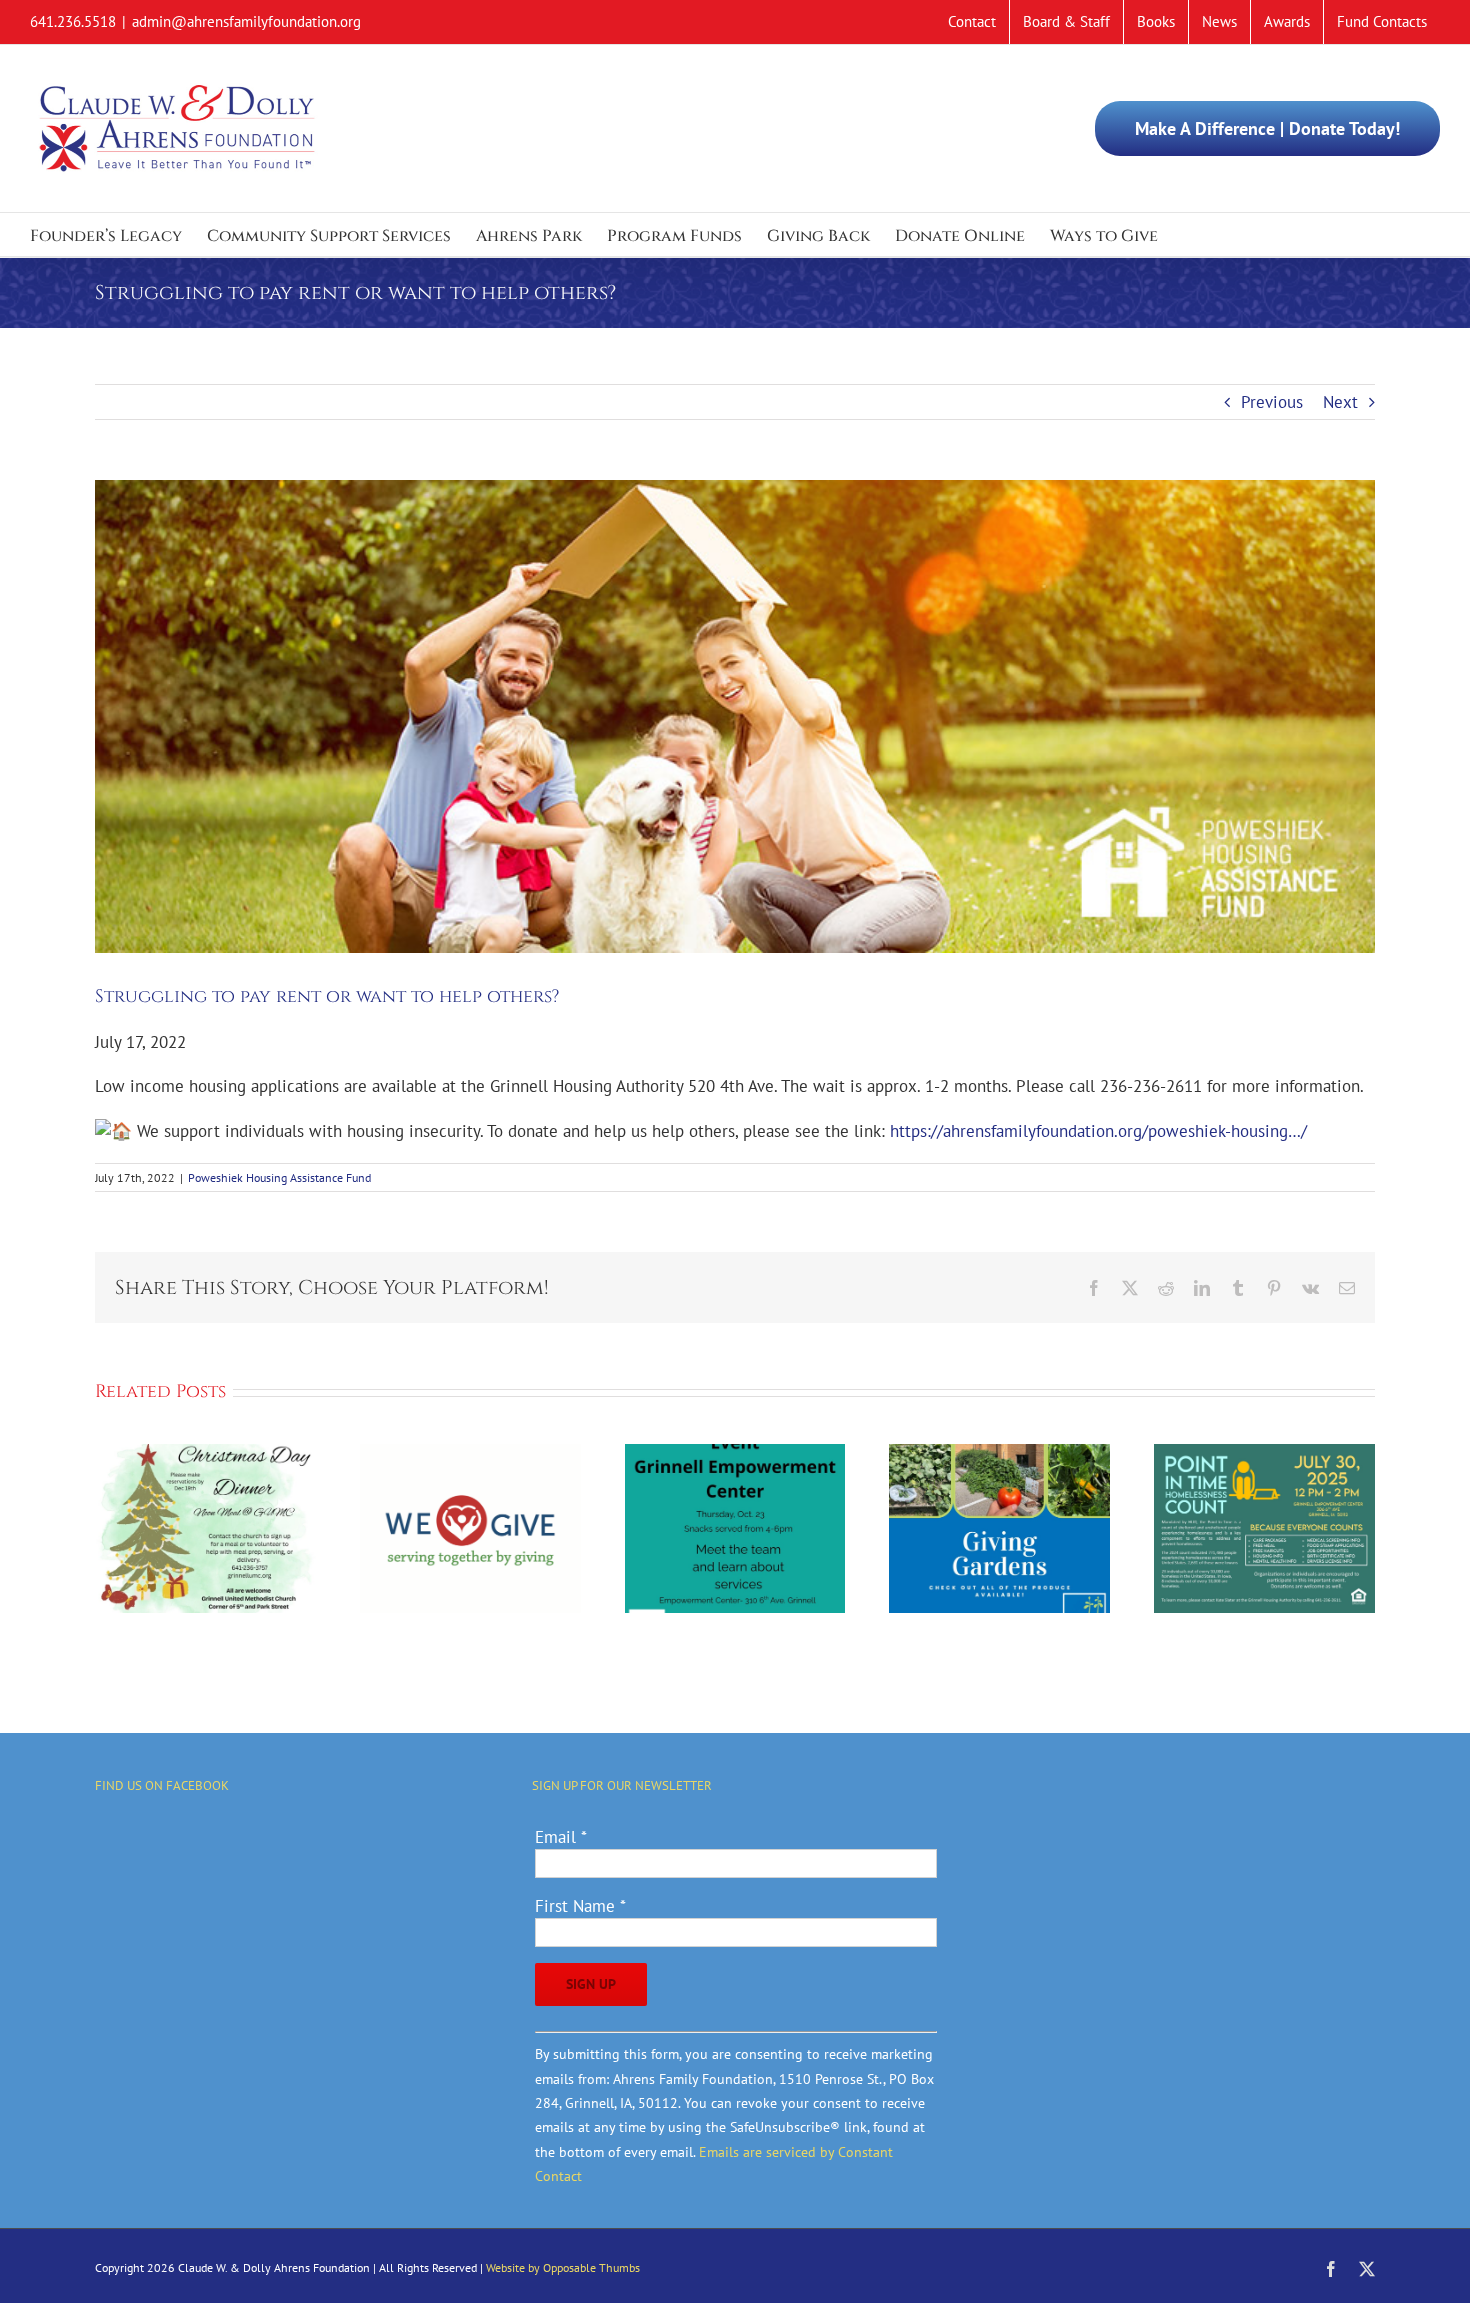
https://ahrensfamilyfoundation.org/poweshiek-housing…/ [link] (1098, 1131)
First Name (580, 1906)
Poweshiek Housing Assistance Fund (279, 1177)
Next (1340, 402)
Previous (1272, 402)
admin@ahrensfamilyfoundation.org (246, 21)
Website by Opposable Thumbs (563, 2267)
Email (561, 1837)
